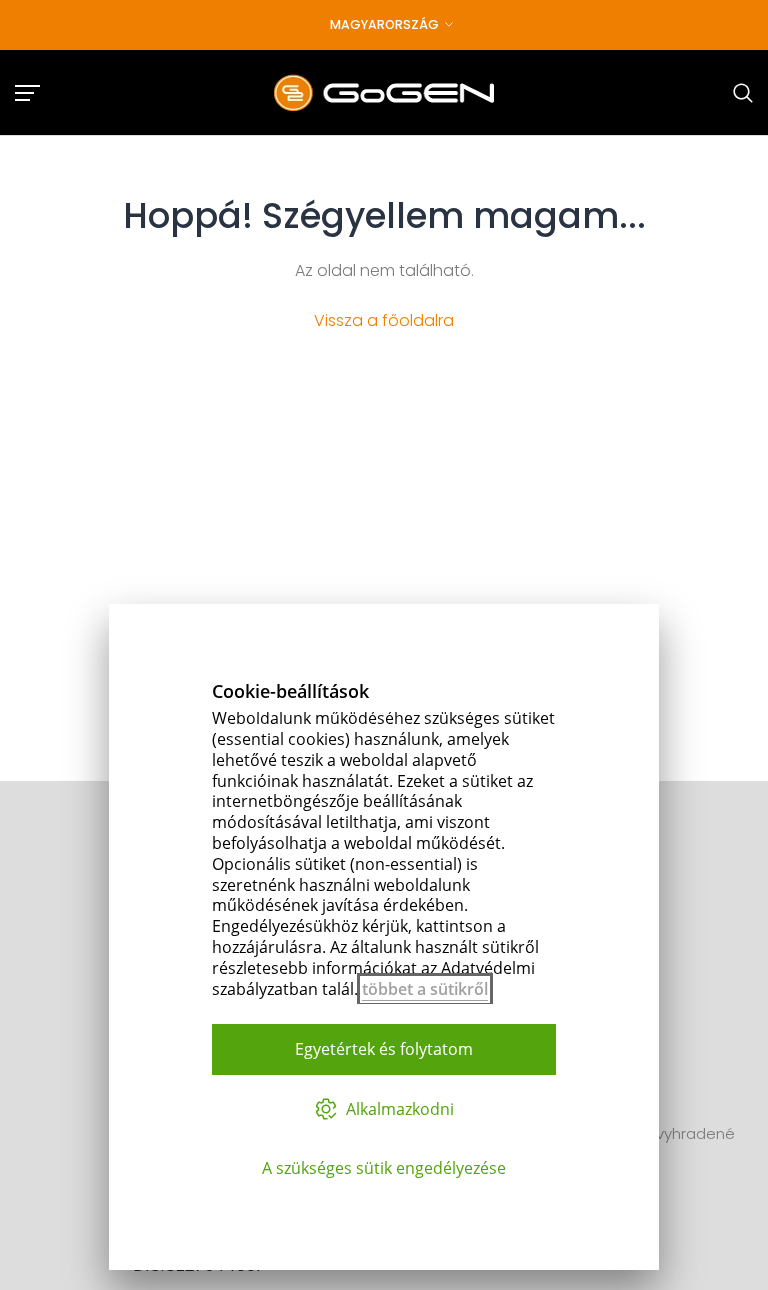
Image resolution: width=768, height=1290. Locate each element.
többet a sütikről (425, 989)
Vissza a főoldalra (384, 320)
